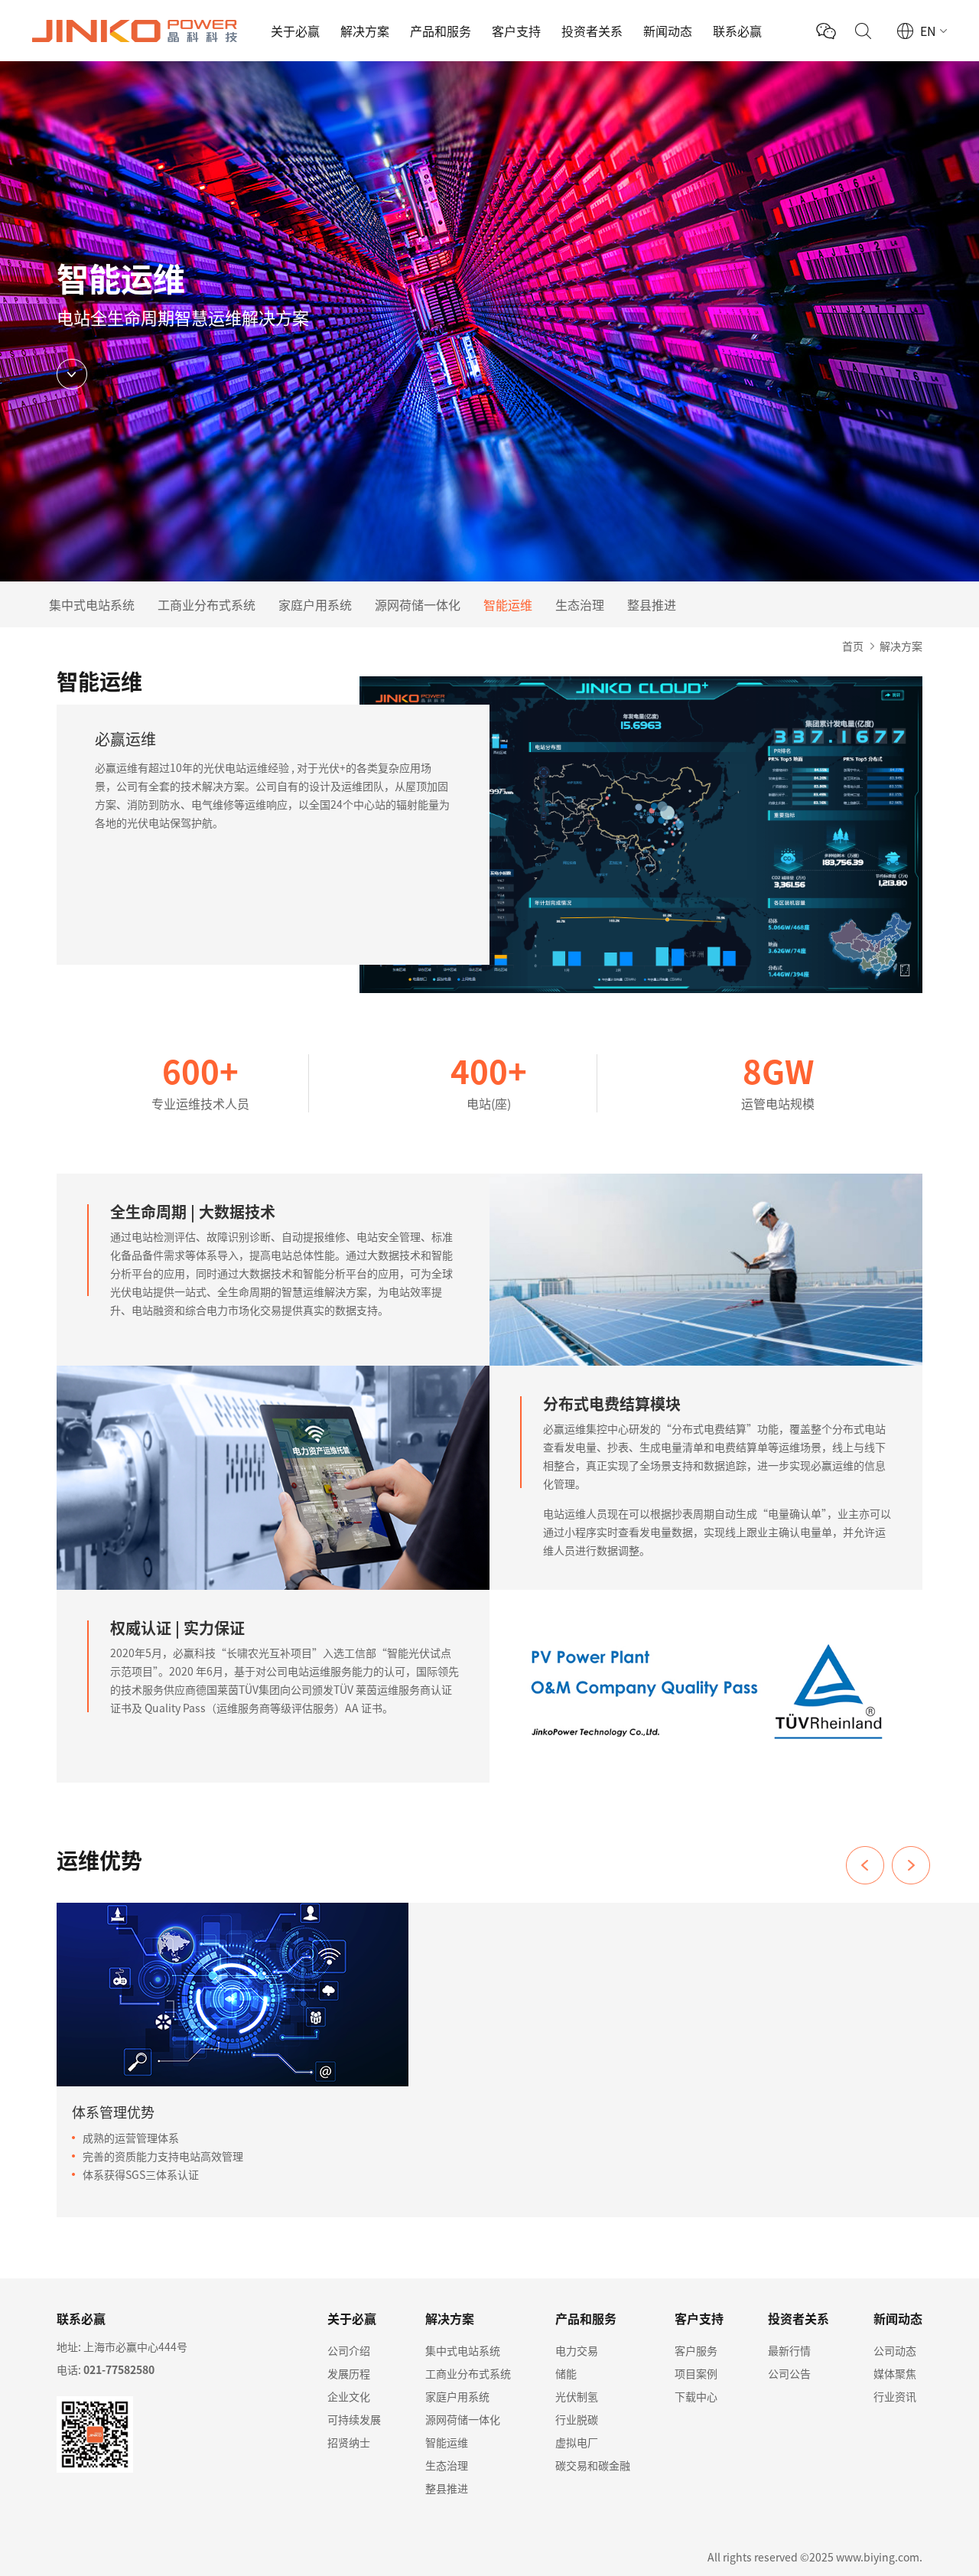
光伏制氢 (577, 2396)
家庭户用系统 (315, 604)
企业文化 (349, 2396)
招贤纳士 (349, 2442)
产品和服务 (441, 31)
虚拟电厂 (577, 2442)
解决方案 (365, 31)
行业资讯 (895, 2396)
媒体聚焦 (895, 2373)
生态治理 (580, 604)
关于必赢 (295, 31)
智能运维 (508, 604)
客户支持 (516, 31)
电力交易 (577, 2350)
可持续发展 (354, 2419)
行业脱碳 (577, 2419)
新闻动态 (668, 31)
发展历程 (349, 2373)
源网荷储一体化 (418, 604)
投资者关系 (592, 31)
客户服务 (696, 2350)
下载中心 (696, 2396)
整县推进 (652, 604)
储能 (566, 2373)
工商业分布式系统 (207, 604)
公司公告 (789, 2373)
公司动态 (895, 2350)
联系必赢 (737, 31)
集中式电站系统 (92, 604)
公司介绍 (349, 2350)
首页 (853, 646)
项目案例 (696, 2373)
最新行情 (789, 2350)
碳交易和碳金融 (593, 2465)
